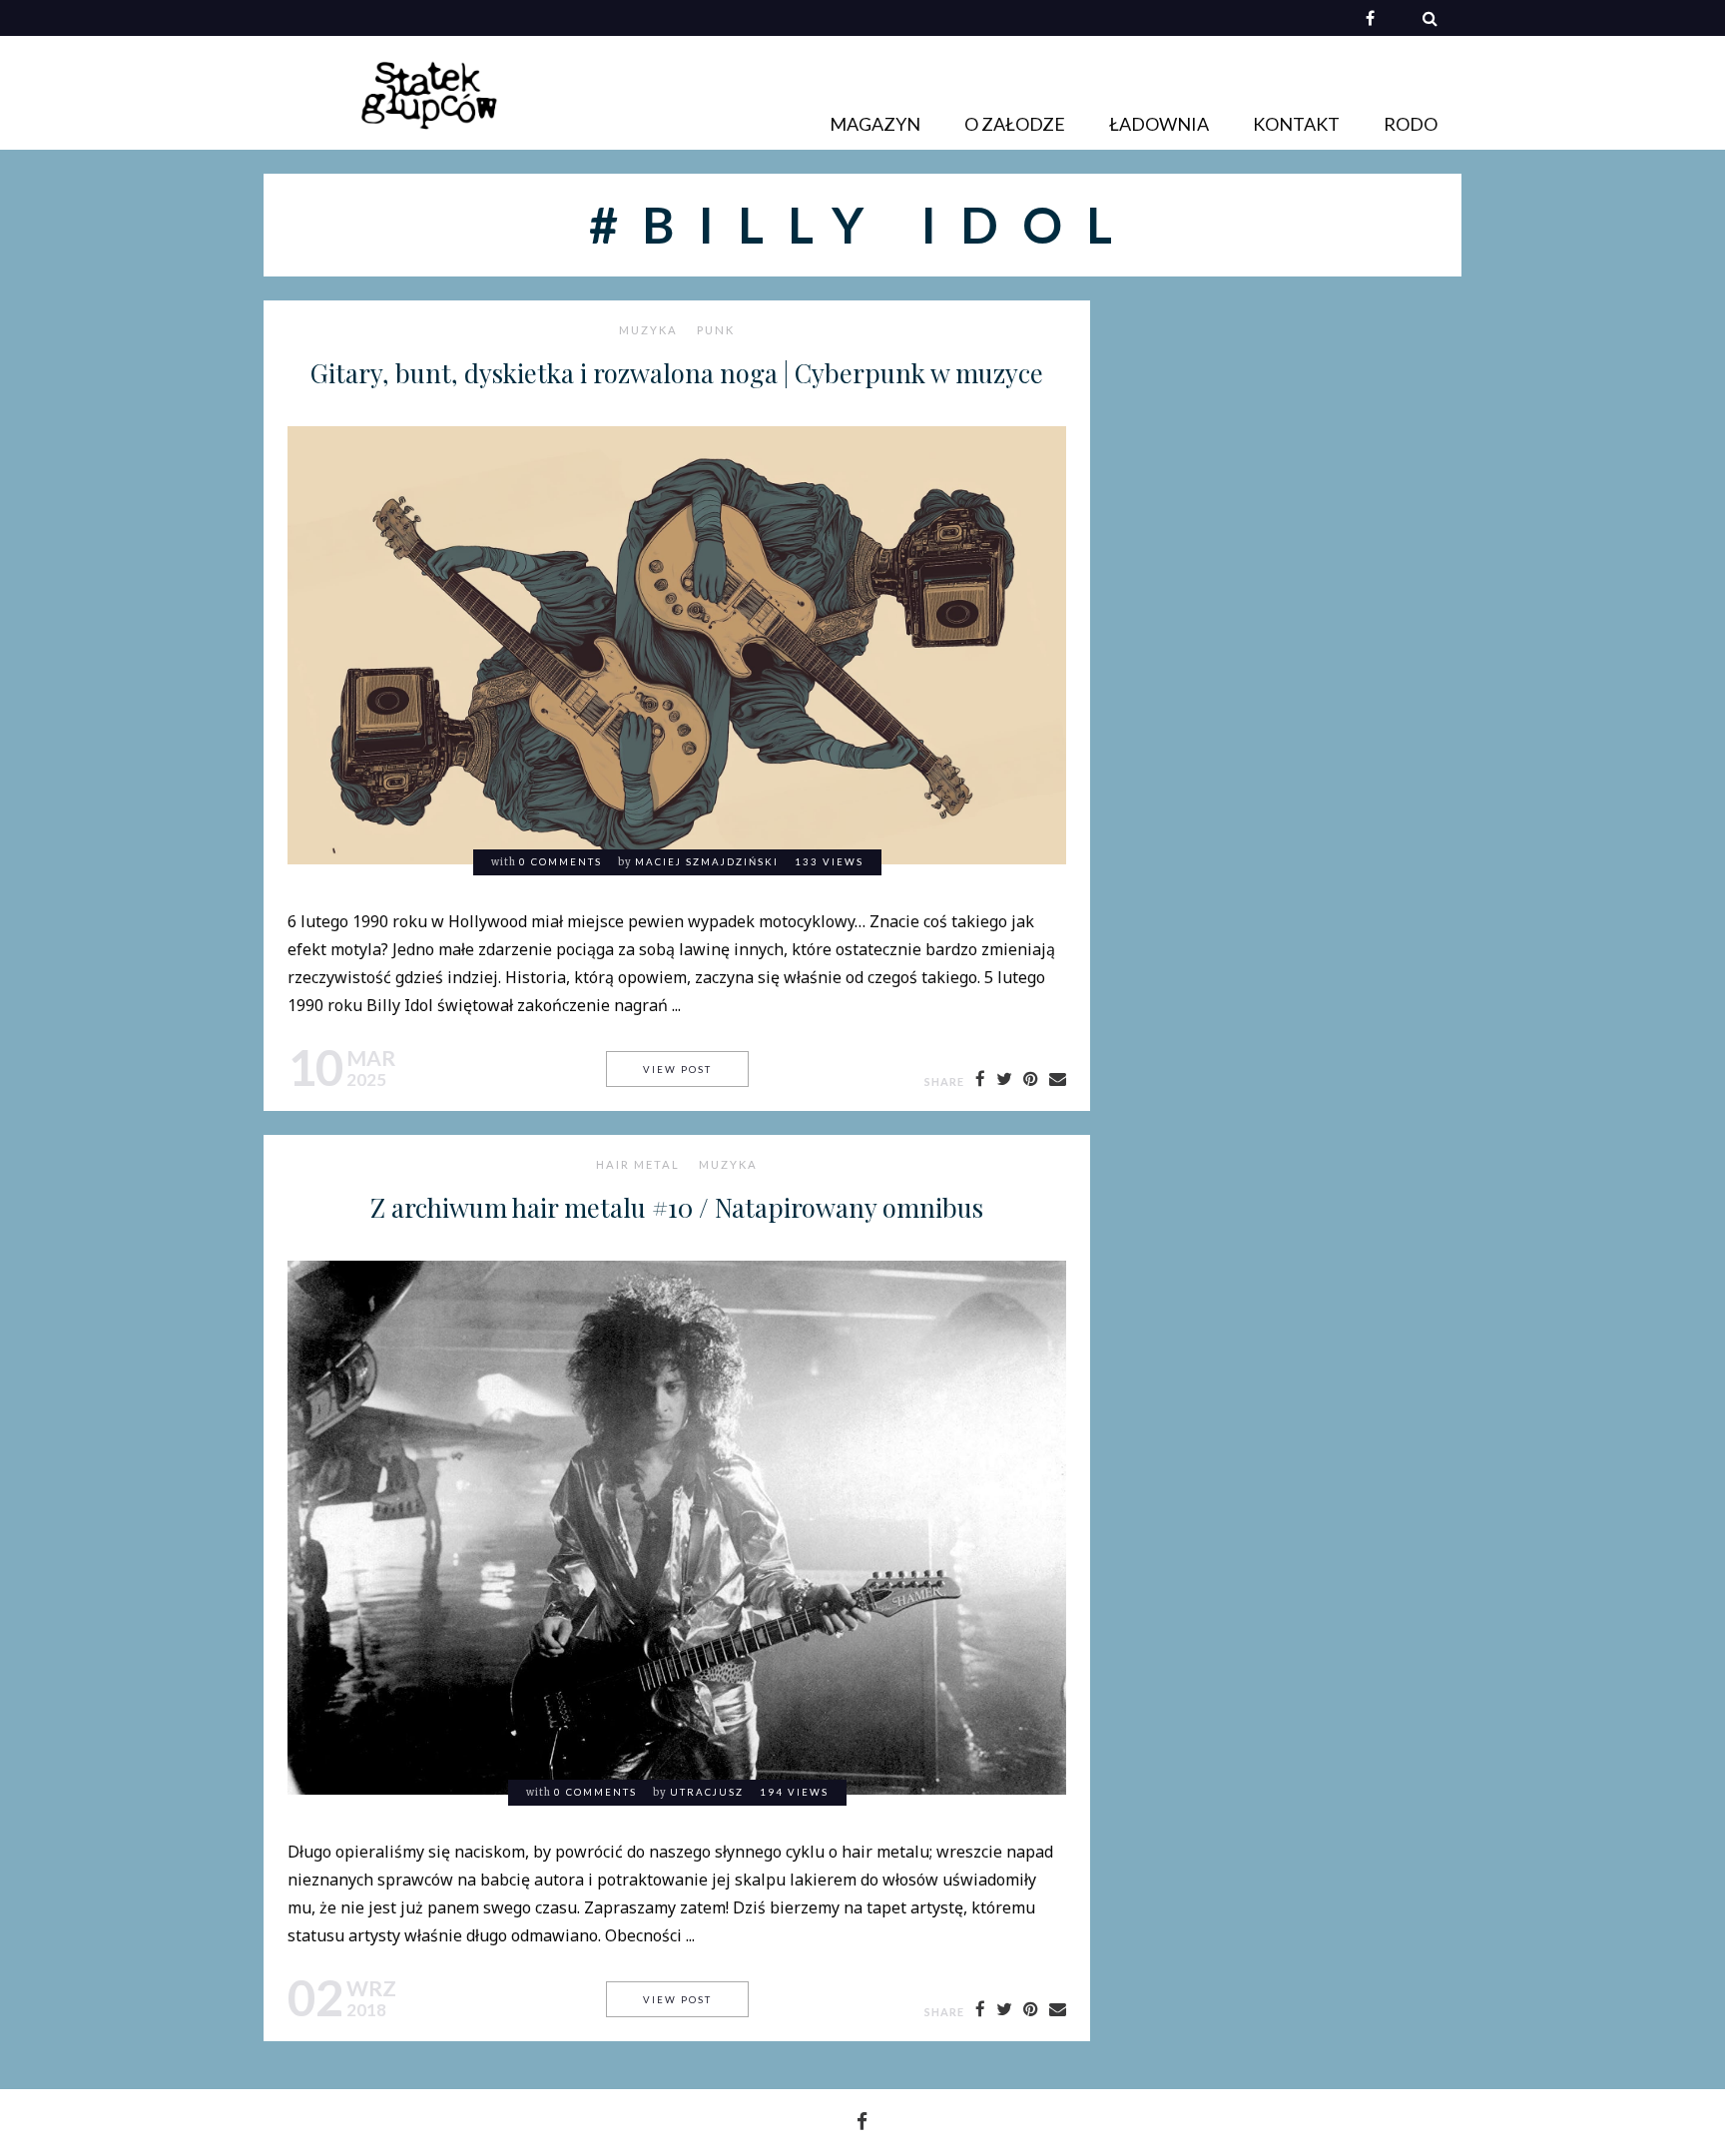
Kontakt (1296, 124)
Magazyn (875, 124)
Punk (716, 330)
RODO (1411, 124)
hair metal (638, 1165)
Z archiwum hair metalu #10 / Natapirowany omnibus (677, 1207)
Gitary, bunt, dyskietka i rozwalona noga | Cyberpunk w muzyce (677, 372)
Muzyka (648, 330)
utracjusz (707, 1792)
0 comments (561, 862)
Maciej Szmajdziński (707, 862)
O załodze (1015, 124)
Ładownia (1159, 124)
